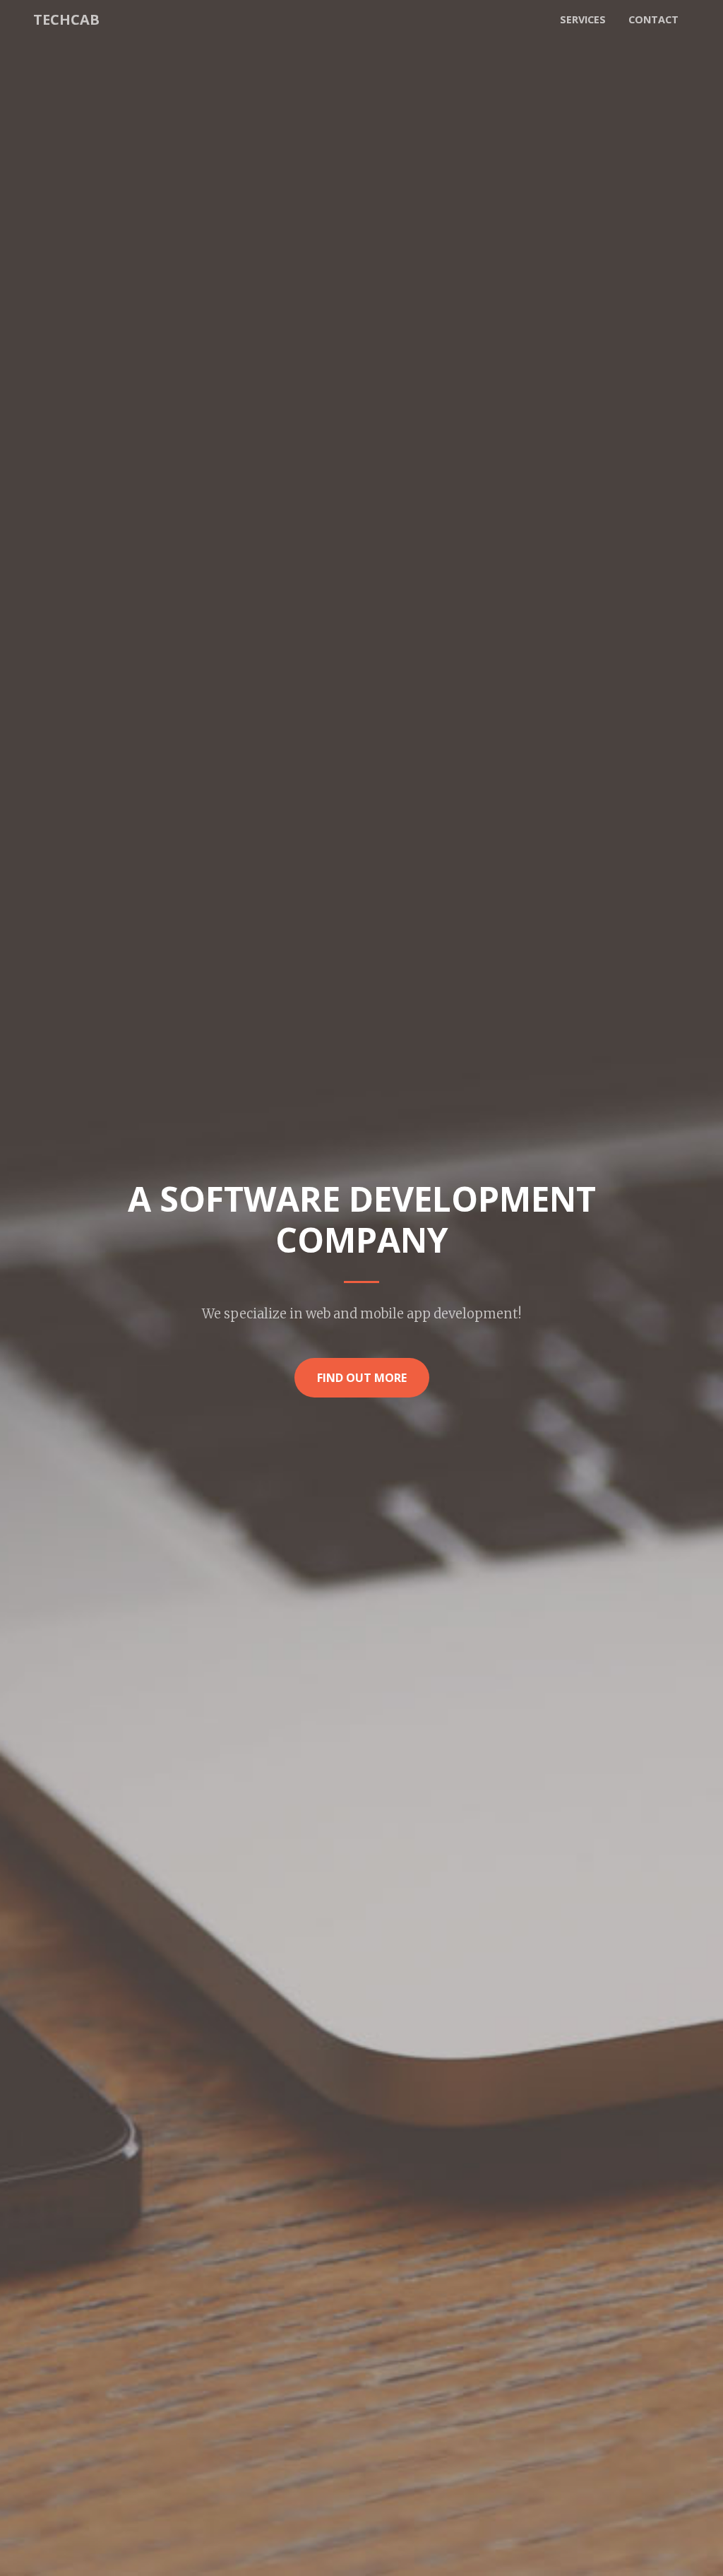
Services (583, 19)
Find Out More (362, 1378)
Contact (653, 19)
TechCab (66, 19)
